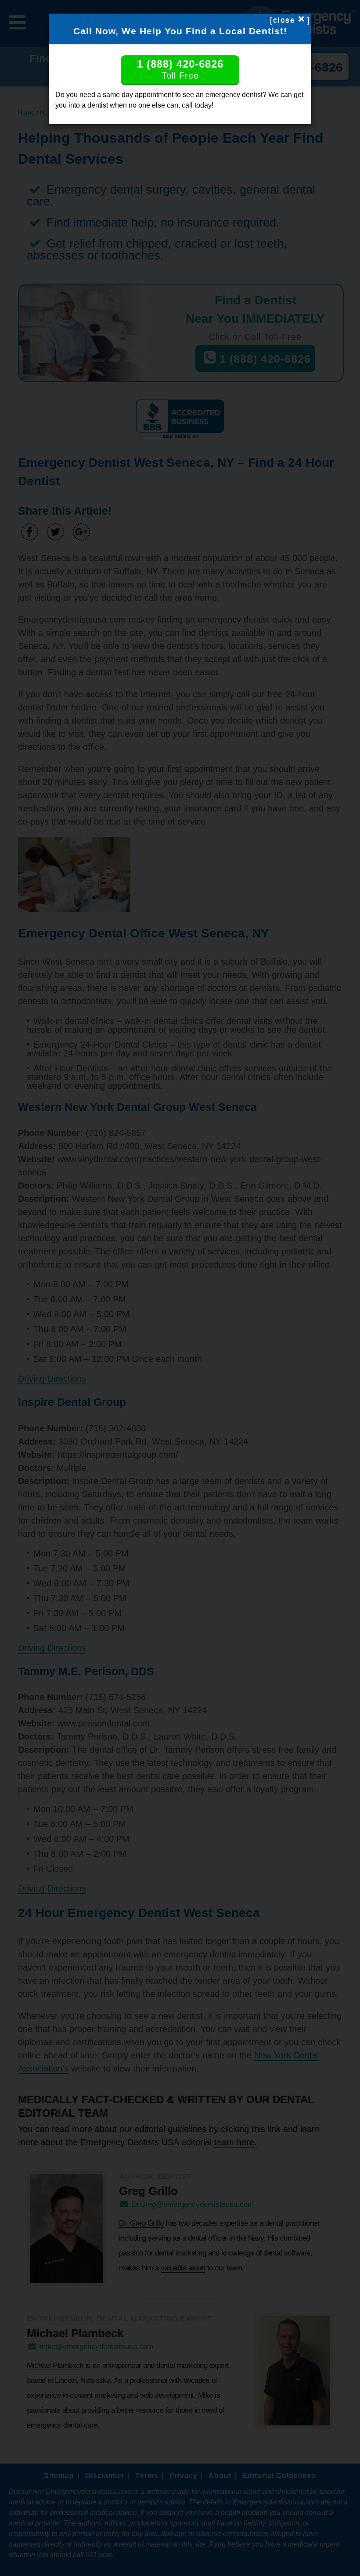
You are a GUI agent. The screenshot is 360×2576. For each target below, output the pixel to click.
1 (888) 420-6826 (180, 69)
